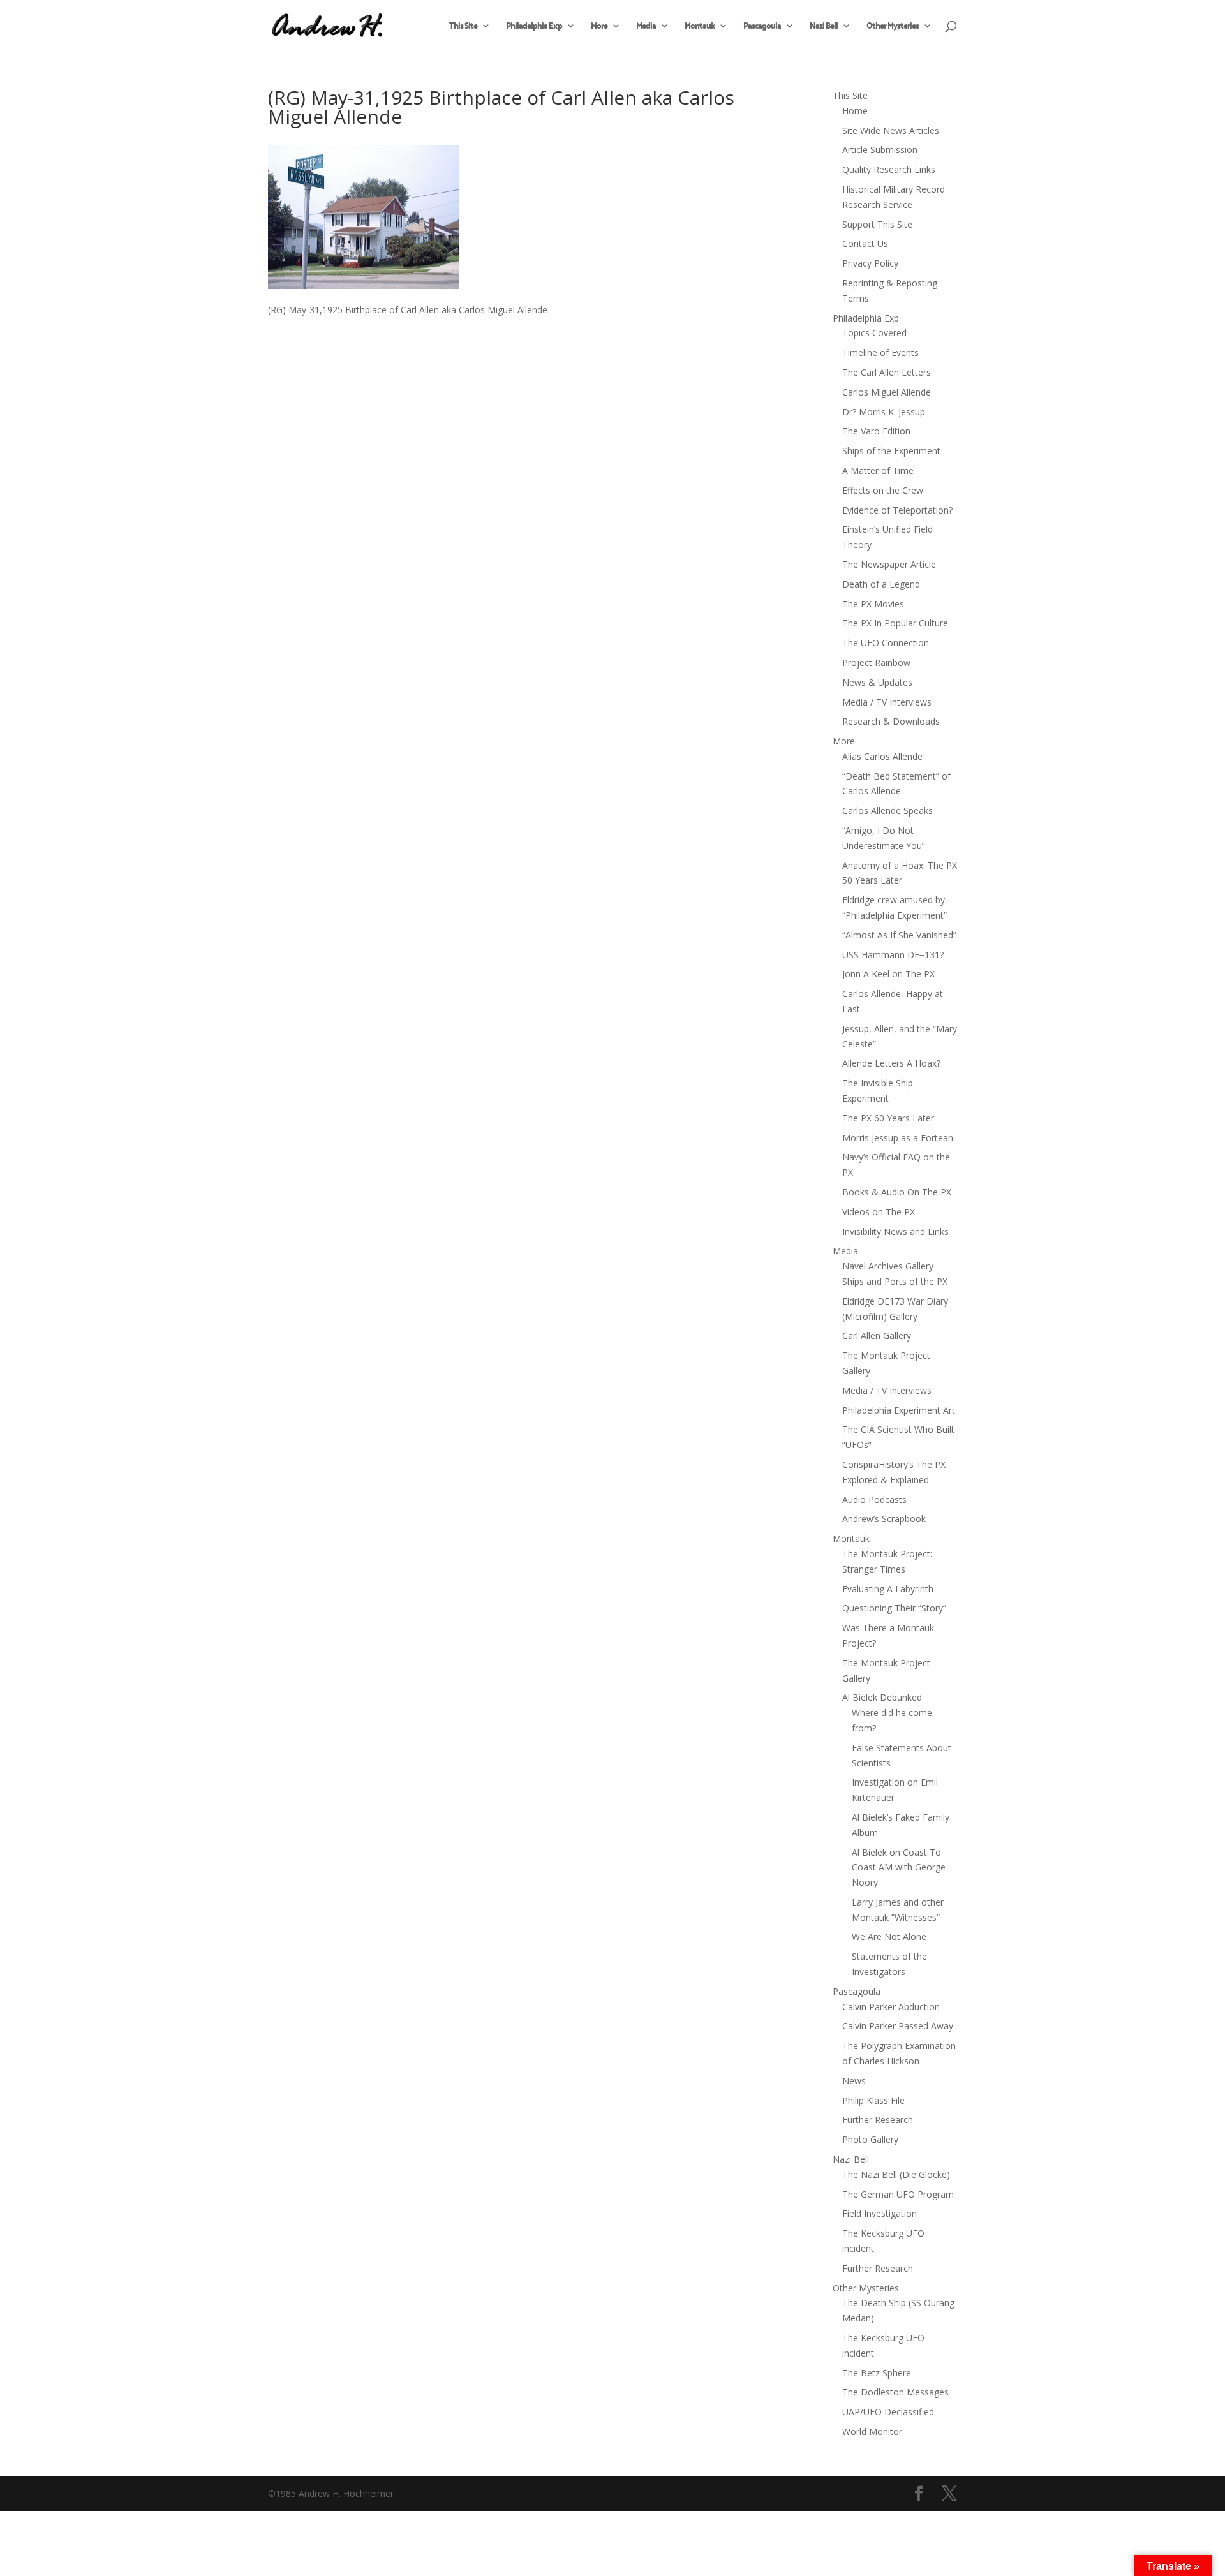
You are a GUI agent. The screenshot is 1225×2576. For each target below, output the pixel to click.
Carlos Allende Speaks (887, 811)
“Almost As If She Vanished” (899, 935)
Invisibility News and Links (895, 1232)
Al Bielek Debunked (882, 1697)
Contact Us (865, 243)
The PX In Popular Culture (895, 623)
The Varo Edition (876, 431)
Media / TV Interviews (887, 702)
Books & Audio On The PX (897, 1192)
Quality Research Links (889, 169)
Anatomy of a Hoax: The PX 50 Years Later (900, 873)
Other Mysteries (893, 27)
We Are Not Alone (889, 1936)
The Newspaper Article (889, 564)
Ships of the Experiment (891, 451)
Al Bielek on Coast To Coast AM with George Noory (899, 1868)
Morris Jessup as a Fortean (898, 1138)
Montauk (700, 27)
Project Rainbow (876, 663)
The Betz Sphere (877, 2373)
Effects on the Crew (883, 490)
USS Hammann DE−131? (893, 955)
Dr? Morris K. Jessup (884, 412)
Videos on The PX (879, 1212)
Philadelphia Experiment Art (899, 1410)
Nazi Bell (824, 27)
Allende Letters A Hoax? (891, 1063)
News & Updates (877, 682)
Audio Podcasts (874, 1499)
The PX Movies (873, 604)
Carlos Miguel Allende (887, 392)
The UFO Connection (886, 643)
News (854, 2081)
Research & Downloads (891, 721)
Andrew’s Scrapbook (884, 1519)
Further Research (878, 2120)
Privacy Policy (870, 263)
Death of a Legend (881, 584)
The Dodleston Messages (895, 2392)
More (599, 27)
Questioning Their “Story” (894, 1608)
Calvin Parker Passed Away (898, 2026)
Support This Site (877, 224)
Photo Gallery (870, 2139)
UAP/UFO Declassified (888, 2412)
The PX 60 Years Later (888, 1118)
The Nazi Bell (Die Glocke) (896, 2174)
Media (646, 27)
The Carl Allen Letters (887, 372)
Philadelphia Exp (534, 27)
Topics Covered (874, 333)
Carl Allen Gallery (877, 1336)
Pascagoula (762, 27)
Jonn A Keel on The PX (888, 974)
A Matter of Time (878, 470)
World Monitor (872, 2432)
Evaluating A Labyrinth (888, 1589)
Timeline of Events (880, 352)
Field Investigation (880, 2213)
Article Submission (880, 150)
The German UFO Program (898, 2194)
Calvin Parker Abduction (891, 2007)
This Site (463, 27)
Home (855, 111)
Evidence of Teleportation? (897, 510)
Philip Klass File (873, 2100)
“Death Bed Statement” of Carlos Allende (896, 784)
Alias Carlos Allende (882, 756)
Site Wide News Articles (891, 130)
